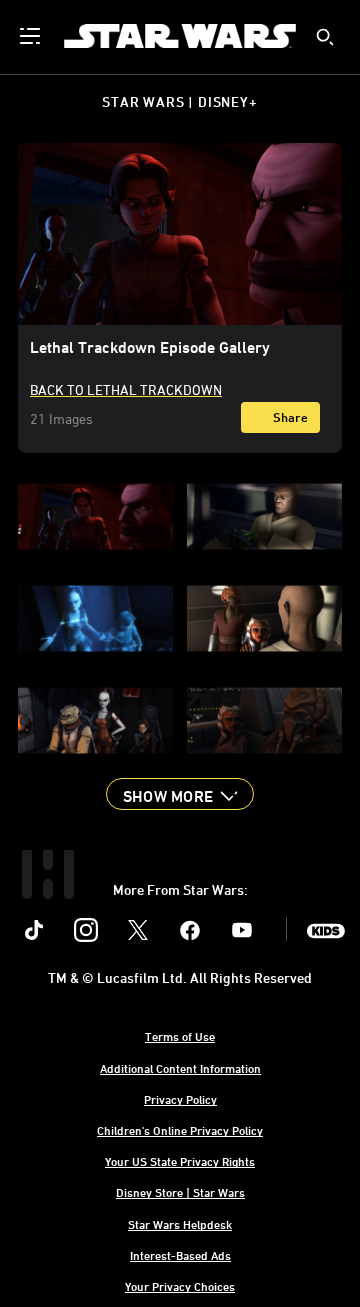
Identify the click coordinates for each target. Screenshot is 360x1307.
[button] (180, 794)
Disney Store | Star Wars (180, 1192)
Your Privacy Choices (180, 1286)
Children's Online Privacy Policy (180, 1130)
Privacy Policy (180, 1099)
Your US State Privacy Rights (180, 1161)
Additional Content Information (180, 1068)
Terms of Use (180, 1036)
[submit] (325, 37)
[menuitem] (32, 36)
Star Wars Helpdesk (180, 1224)
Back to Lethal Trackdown (126, 389)
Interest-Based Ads (180, 1255)
